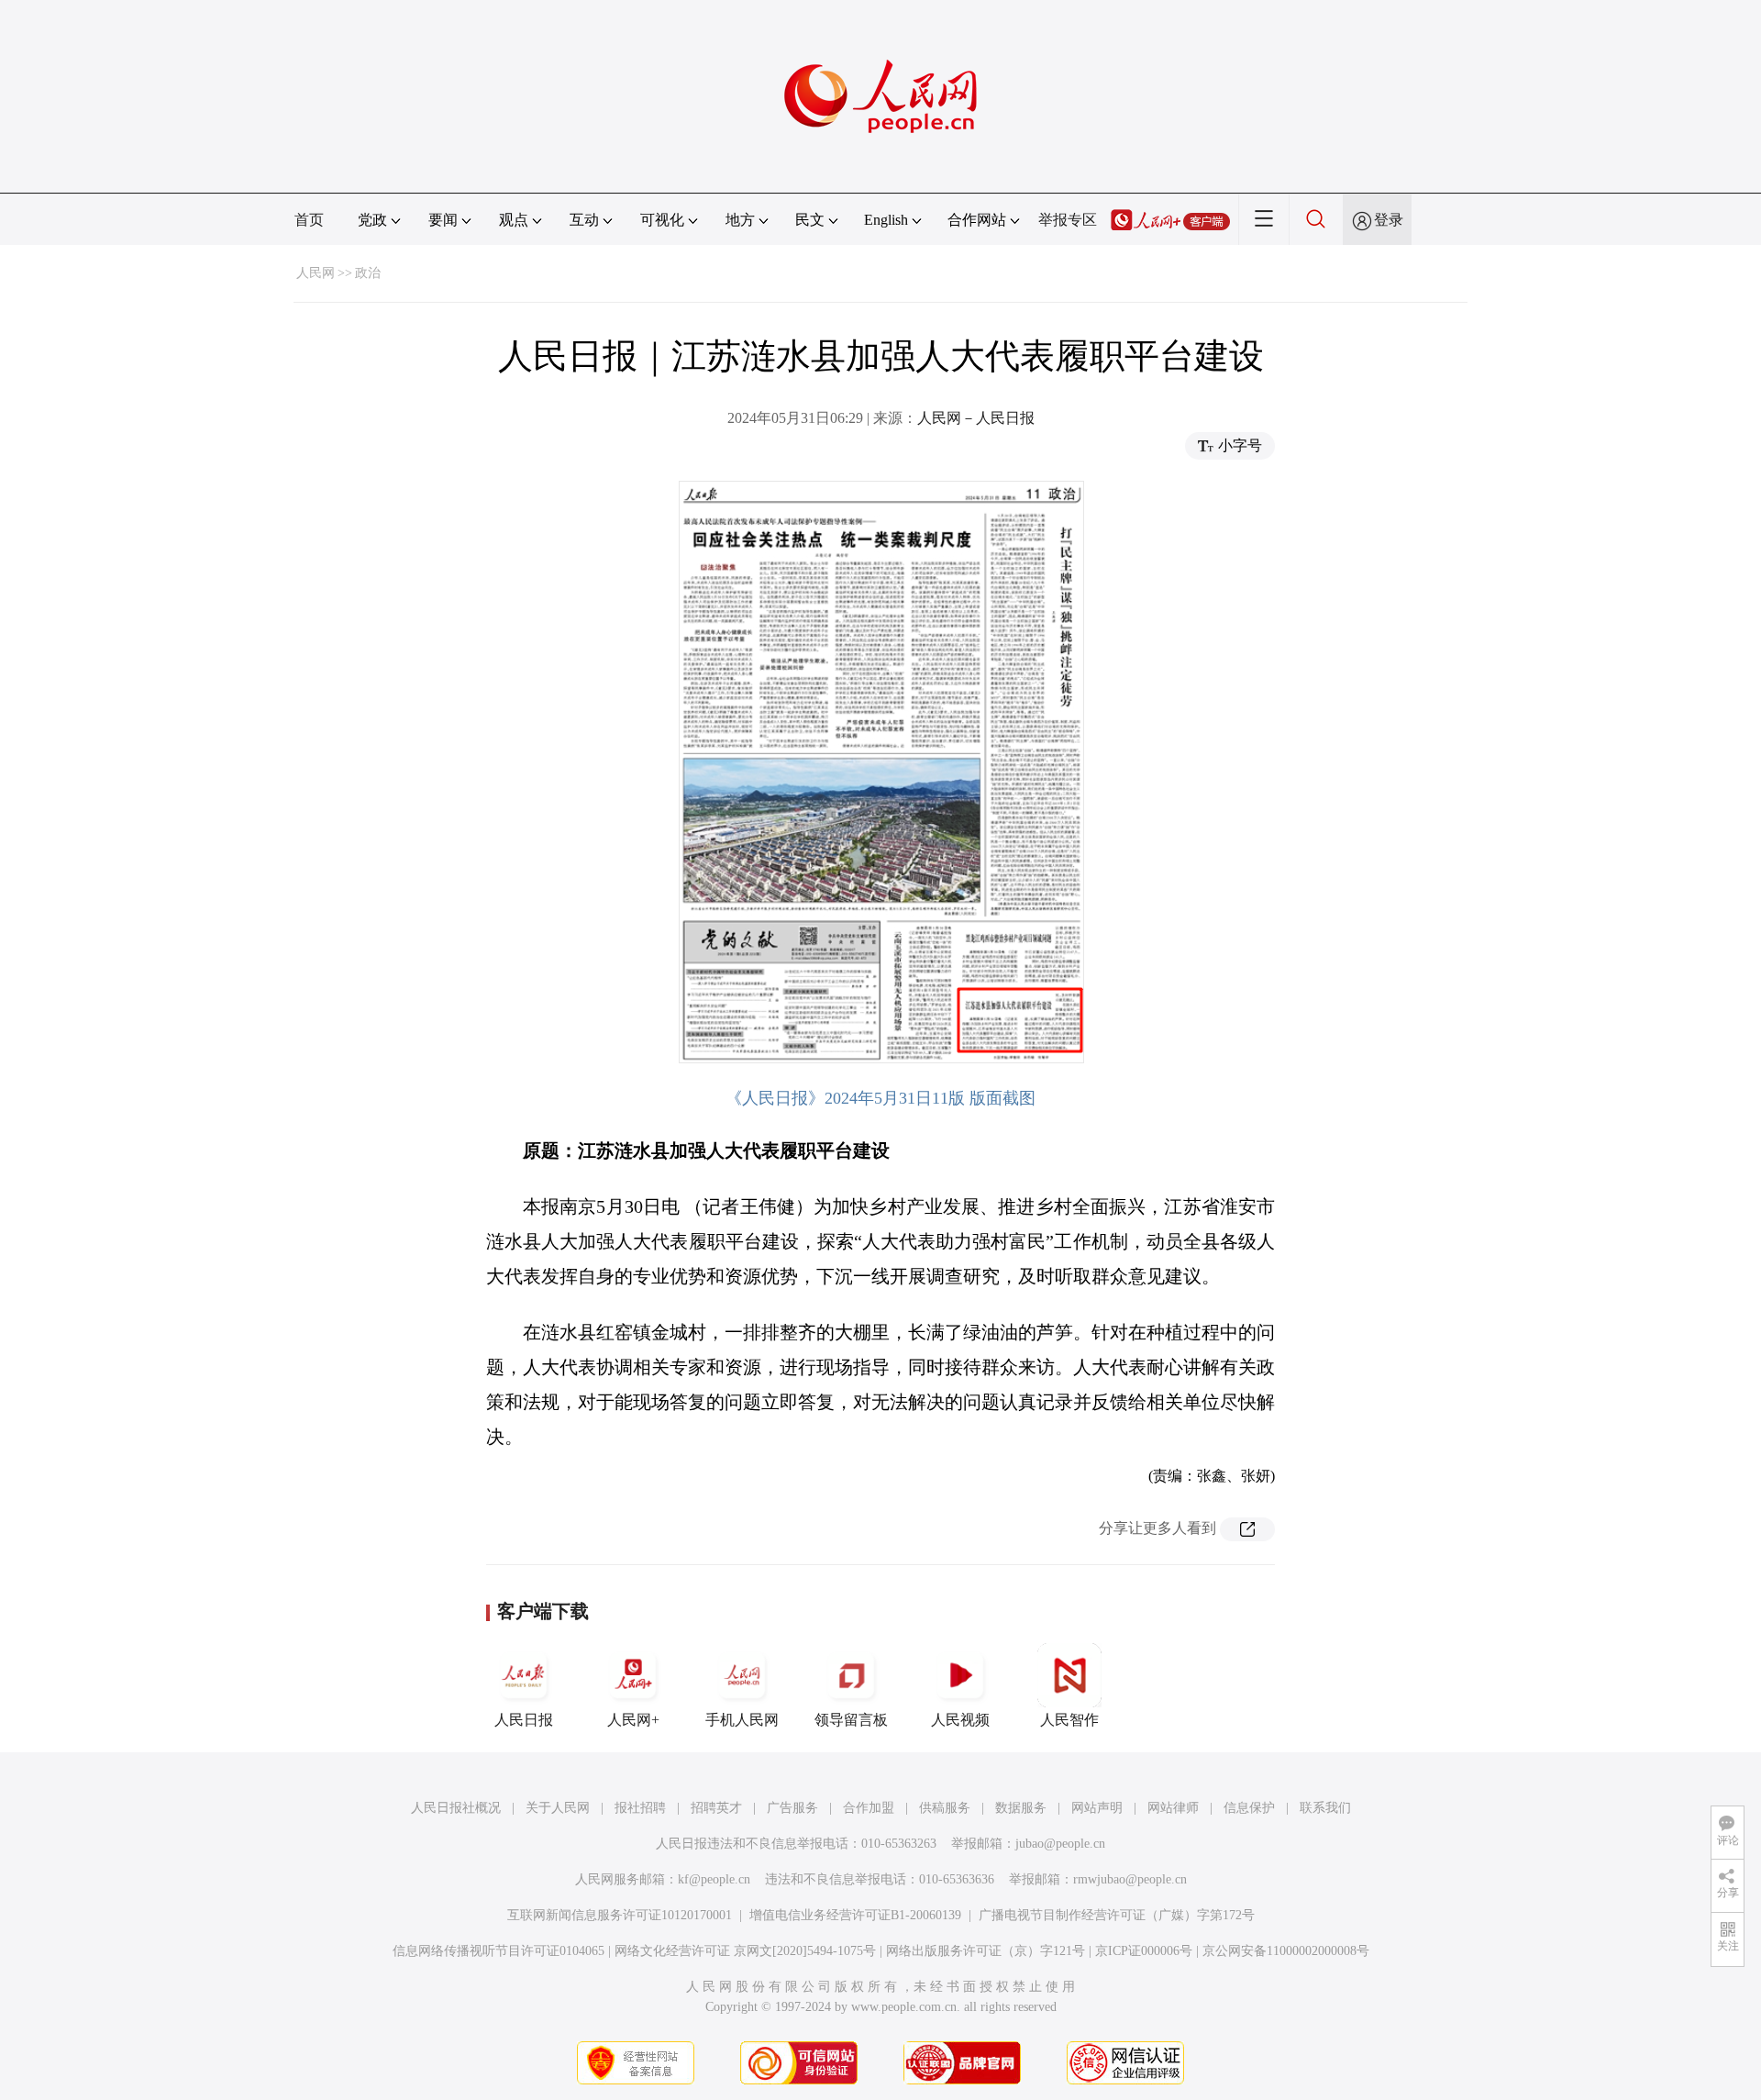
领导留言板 (851, 1720)
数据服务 (1021, 1808)
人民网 (316, 273)
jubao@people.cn (1060, 1844)
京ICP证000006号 (1144, 1951)
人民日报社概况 (456, 1808)
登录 (1389, 220)
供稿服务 (945, 1808)
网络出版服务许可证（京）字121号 (986, 1951)
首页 (309, 220)
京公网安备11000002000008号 (1286, 1951)
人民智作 (1069, 1720)
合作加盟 (869, 1808)
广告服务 (792, 1808)
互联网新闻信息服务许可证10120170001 (620, 1915)
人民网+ (633, 1720)
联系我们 (1325, 1808)
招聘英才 (716, 1808)
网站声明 (1097, 1808)
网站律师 (1173, 1808)
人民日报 (524, 1720)
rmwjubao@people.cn (1130, 1879)
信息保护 (1249, 1808)
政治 (368, 273)
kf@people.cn (714, 1879)
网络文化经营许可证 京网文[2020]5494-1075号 (745, 1951)
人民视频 (960, 1720)
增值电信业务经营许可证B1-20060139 (855, 1915)
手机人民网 (742, 1720)
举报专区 (1068, 220)
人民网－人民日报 (976, 418)
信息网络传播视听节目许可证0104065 (498, 1951)
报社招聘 (640, 1808)
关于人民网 (558, 1808)
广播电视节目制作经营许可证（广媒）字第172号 (1117, 1915)
